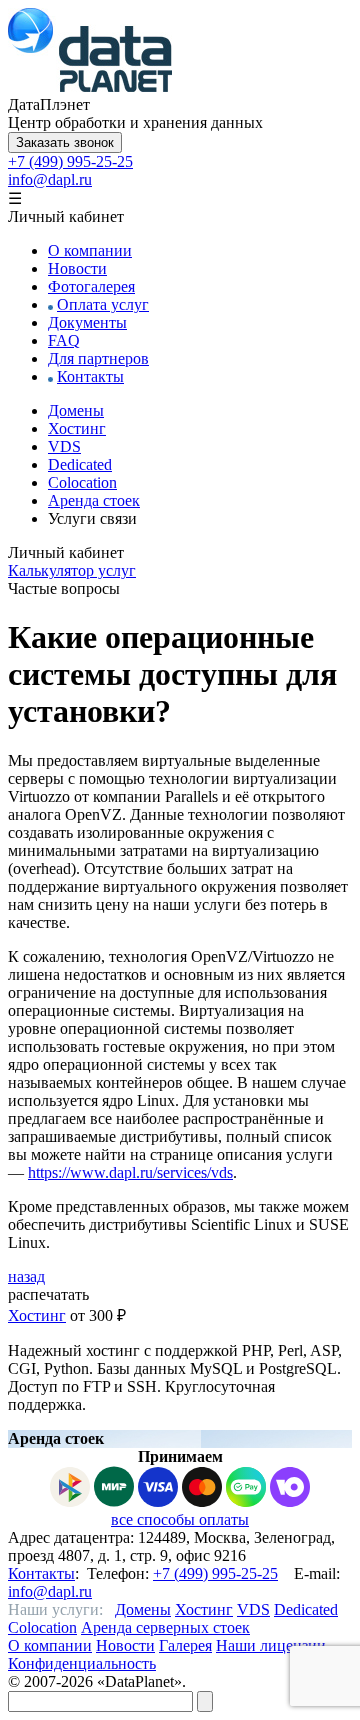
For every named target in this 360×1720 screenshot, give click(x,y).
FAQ (64, 340)
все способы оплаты (180, 1519)
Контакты (90, 376)
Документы (87, 322)
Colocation (82, 482)
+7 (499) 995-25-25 (70, 161)
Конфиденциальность (82, 1663)
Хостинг (77, 428)
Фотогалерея (91, 286)
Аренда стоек (94, 500)
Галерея (185, 1645)
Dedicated (80, 464)
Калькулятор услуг (72, 570)
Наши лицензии (271, 1645)
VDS (64, 446)
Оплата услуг (103, 304)
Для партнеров (98, 358)
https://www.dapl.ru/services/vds (130, 1172)
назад (26, 1276)
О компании (90, 250)
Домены (76, 410)
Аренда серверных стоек (165, 1627)
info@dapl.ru (50, 179)
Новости (77, 268)
